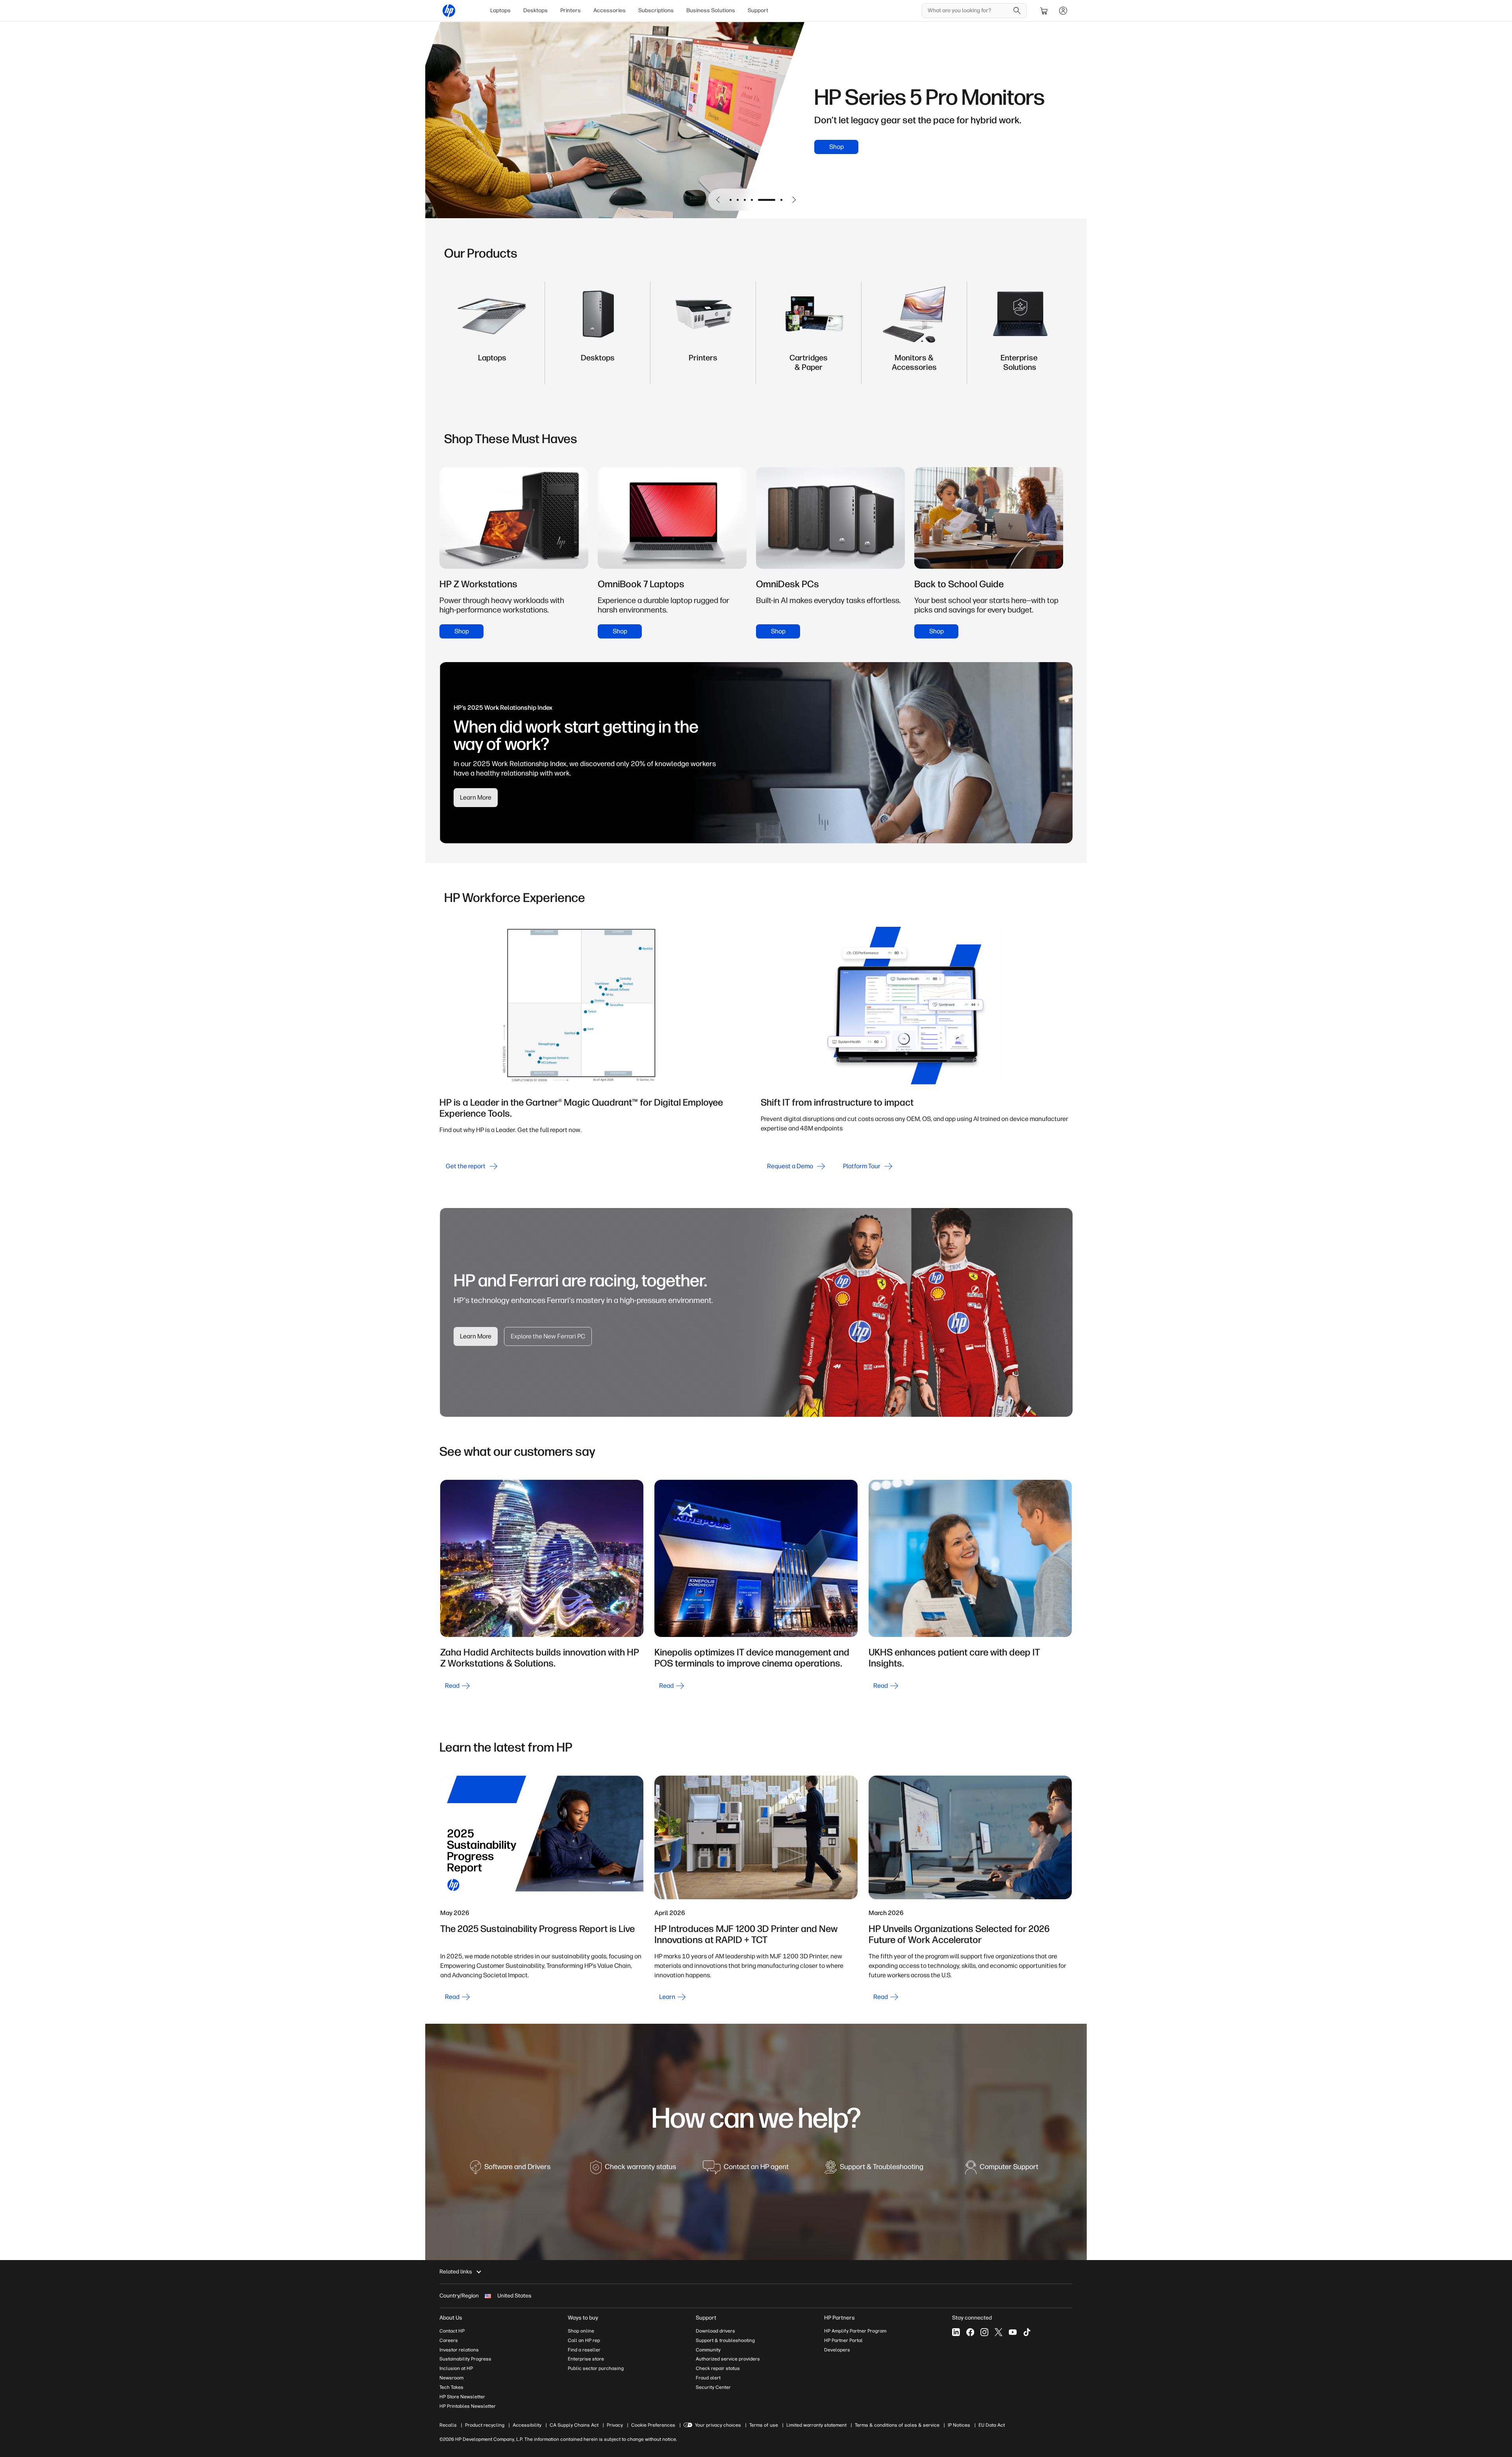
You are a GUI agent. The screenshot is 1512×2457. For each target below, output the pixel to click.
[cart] (1044, 11)
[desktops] (598, 366)
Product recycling (485, 2425)
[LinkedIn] (956, 2332)
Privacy (615, 2425)
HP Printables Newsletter (468, 2406)
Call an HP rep (584, 2340)
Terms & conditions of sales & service (897, 2425)
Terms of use (764, 2425)
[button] (718, 200)
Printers (571, 10)
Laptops (500, 10)
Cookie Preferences (653, 2425)
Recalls (448, 2425)
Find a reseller (584, 2350)
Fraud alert (708, 2378)
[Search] (1017, 11)
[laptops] (492, 366)
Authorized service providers (728, 2359)
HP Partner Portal (843, 2340)
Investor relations (459, 2350)
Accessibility (527, 2425)
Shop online (581, 2331)
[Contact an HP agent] (746, 2170)
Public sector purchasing (596, 2368)
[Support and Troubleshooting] (874, 2170)
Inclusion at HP (456, 2368)
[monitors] (914, 366)
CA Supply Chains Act (574, 2425)
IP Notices (959, 2425)
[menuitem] (500, 11)
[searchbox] (968, 11)
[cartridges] (809, 366)
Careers (449, 2340)
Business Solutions (711, 10)
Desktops (535, 10)
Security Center (713, 2387)
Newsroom (451, 2378)
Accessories (610, 10)
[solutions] (1020, 366)
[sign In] (1063, 11)
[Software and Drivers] (510, 2170)
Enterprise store (586, 2359)
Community (708, 2350)
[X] (999, 2332)
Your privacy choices (718, 2425)
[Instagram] (984, 2332)
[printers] (703, 366)
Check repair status (718, 2368)
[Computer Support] (1002, 2170)
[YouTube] (1013, 2332)
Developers (837, 2350)
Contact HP (452, 2331)
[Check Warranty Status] (633, 2170)
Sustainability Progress (465, 2359)
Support (758, 10)
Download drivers (715, 2331)
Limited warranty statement (816, 2425)
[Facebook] (970, 2332)
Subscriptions (656, 10)
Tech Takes (451, 2387)
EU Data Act (992, 2425)
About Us (451, 2318)
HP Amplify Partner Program (855, 2331)
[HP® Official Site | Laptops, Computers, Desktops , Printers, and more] (449, 11)
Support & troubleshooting (725, 2340)
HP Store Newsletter (462, 2397)
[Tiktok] (1027, 2332)
